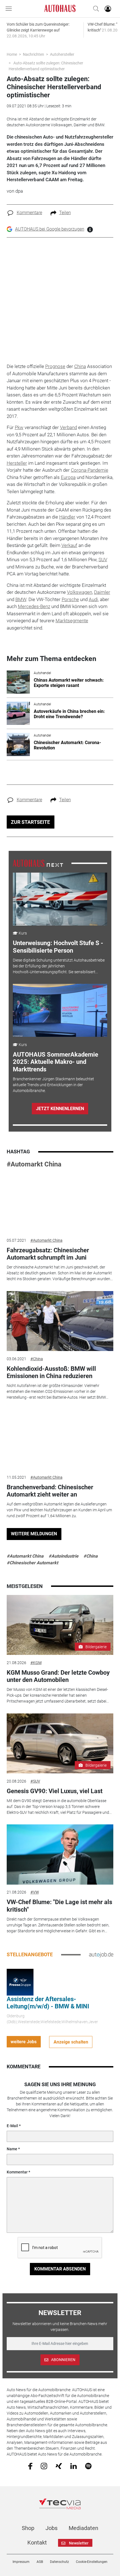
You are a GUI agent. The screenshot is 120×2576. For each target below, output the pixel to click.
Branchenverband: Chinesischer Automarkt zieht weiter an (50, 1491)
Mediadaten (83, 2528)
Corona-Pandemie (90, 470)
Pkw (19, 427)
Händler (67, 517)
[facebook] (30, 2466)
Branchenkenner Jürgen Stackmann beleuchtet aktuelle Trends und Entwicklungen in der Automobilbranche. (53, 1085)
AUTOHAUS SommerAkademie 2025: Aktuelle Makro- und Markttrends (56, 1062)
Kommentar (17, 2172)
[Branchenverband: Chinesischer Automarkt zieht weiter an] (60, 1440)
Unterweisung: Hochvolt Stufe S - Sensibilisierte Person (58, 947)
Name (12, 2149)
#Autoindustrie (63, 1556)
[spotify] (88, 2466)
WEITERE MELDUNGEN (34, 1534)
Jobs (51, 2528)
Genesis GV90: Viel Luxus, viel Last (55, 1791)
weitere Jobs (24, 2042)
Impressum (21, 2562)
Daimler (102, 592)
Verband (69, 427)
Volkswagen (80, 592)
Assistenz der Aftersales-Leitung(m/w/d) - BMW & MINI (48, 2003)
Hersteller (17, 463)
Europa (68, 477)
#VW (35, 1892)
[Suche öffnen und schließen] (95, 9)
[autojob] (101, 1954)
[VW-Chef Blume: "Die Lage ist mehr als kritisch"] (60, 1854)
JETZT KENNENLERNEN (60, 1109)
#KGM (36, 1663)
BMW (21, 599)
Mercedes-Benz (34, 606)
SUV (103, 560)
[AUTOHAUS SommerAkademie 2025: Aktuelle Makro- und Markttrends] (60, 1010)
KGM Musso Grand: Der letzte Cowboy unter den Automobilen (58, 1676)
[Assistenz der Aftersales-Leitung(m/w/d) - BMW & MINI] (20, 1982)
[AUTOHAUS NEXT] (38, 863)
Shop (28, 2528)
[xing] (59, 2466)
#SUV (35, 1781)
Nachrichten (33, 54)
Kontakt (37, 2543)
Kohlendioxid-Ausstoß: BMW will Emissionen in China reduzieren (51, 1372)
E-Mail (12, 2126)
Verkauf (69, 545)
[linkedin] (74, 2466)
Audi (93, 599)
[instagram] (44, 2466)
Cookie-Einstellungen (92, 2562)
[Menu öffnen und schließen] (10, 9)
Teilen (65, 213)
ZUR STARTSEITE (30, 822)
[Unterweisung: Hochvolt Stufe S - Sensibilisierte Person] (60, 899)
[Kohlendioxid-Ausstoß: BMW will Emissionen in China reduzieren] (60, 1321)
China (80, 366)
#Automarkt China (34, 1164)
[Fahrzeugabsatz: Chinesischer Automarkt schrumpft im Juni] (60, 1203)
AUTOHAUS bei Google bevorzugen (50, 229)
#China (37, 1359)
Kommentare (29, 213)
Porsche (70, 599)
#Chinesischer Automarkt (32, 1563)
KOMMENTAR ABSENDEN (60, 2269)
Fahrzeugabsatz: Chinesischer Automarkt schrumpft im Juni (48, 1254)
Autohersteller (62, 54)
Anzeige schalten (71, 2042)
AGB (40, 2562)
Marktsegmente (72, 621)
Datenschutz (59, 2562)
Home (12, 54)
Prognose (55, 366)
